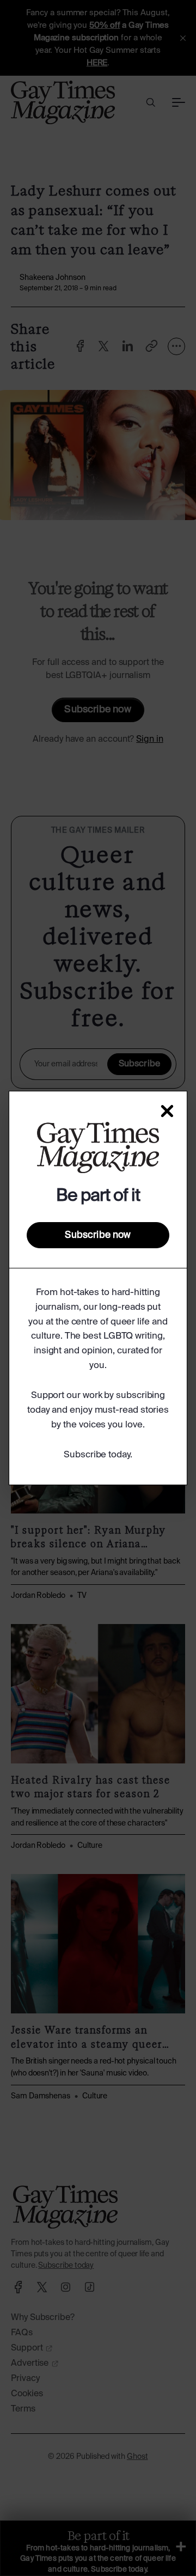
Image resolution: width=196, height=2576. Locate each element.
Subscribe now (98, 1235)
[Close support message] (167, 1111)
